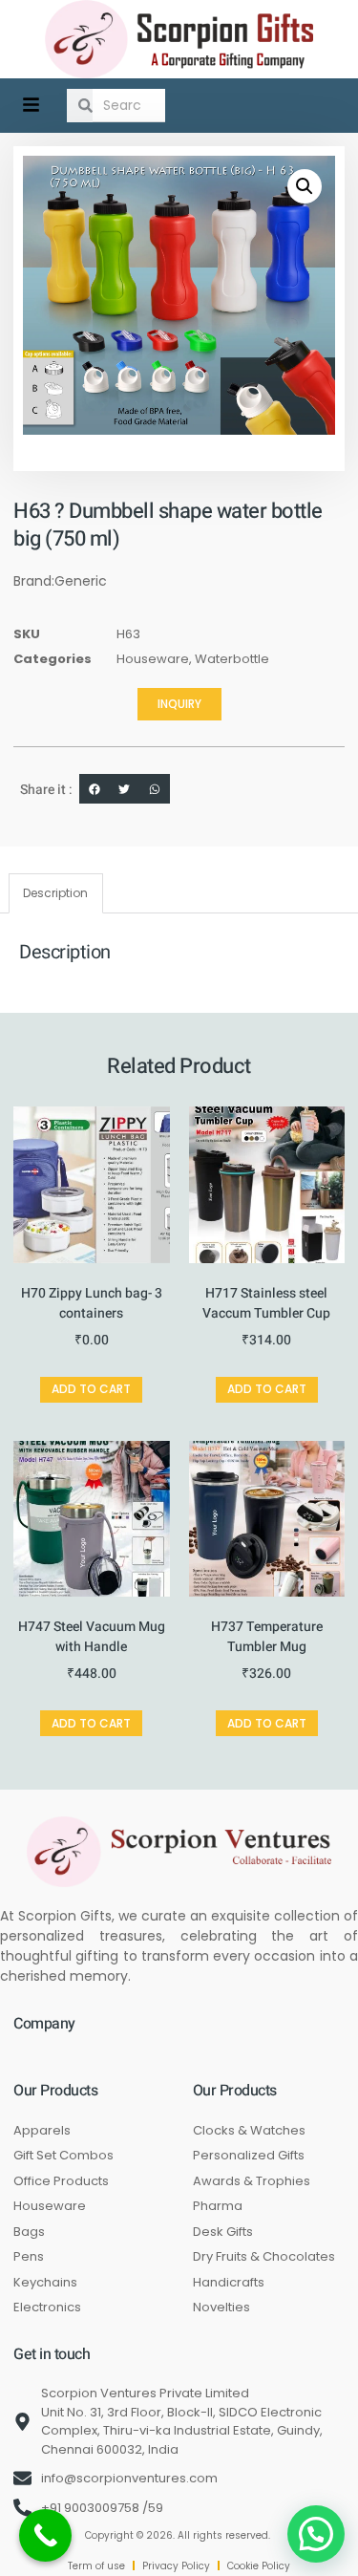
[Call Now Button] (45, 2535)
